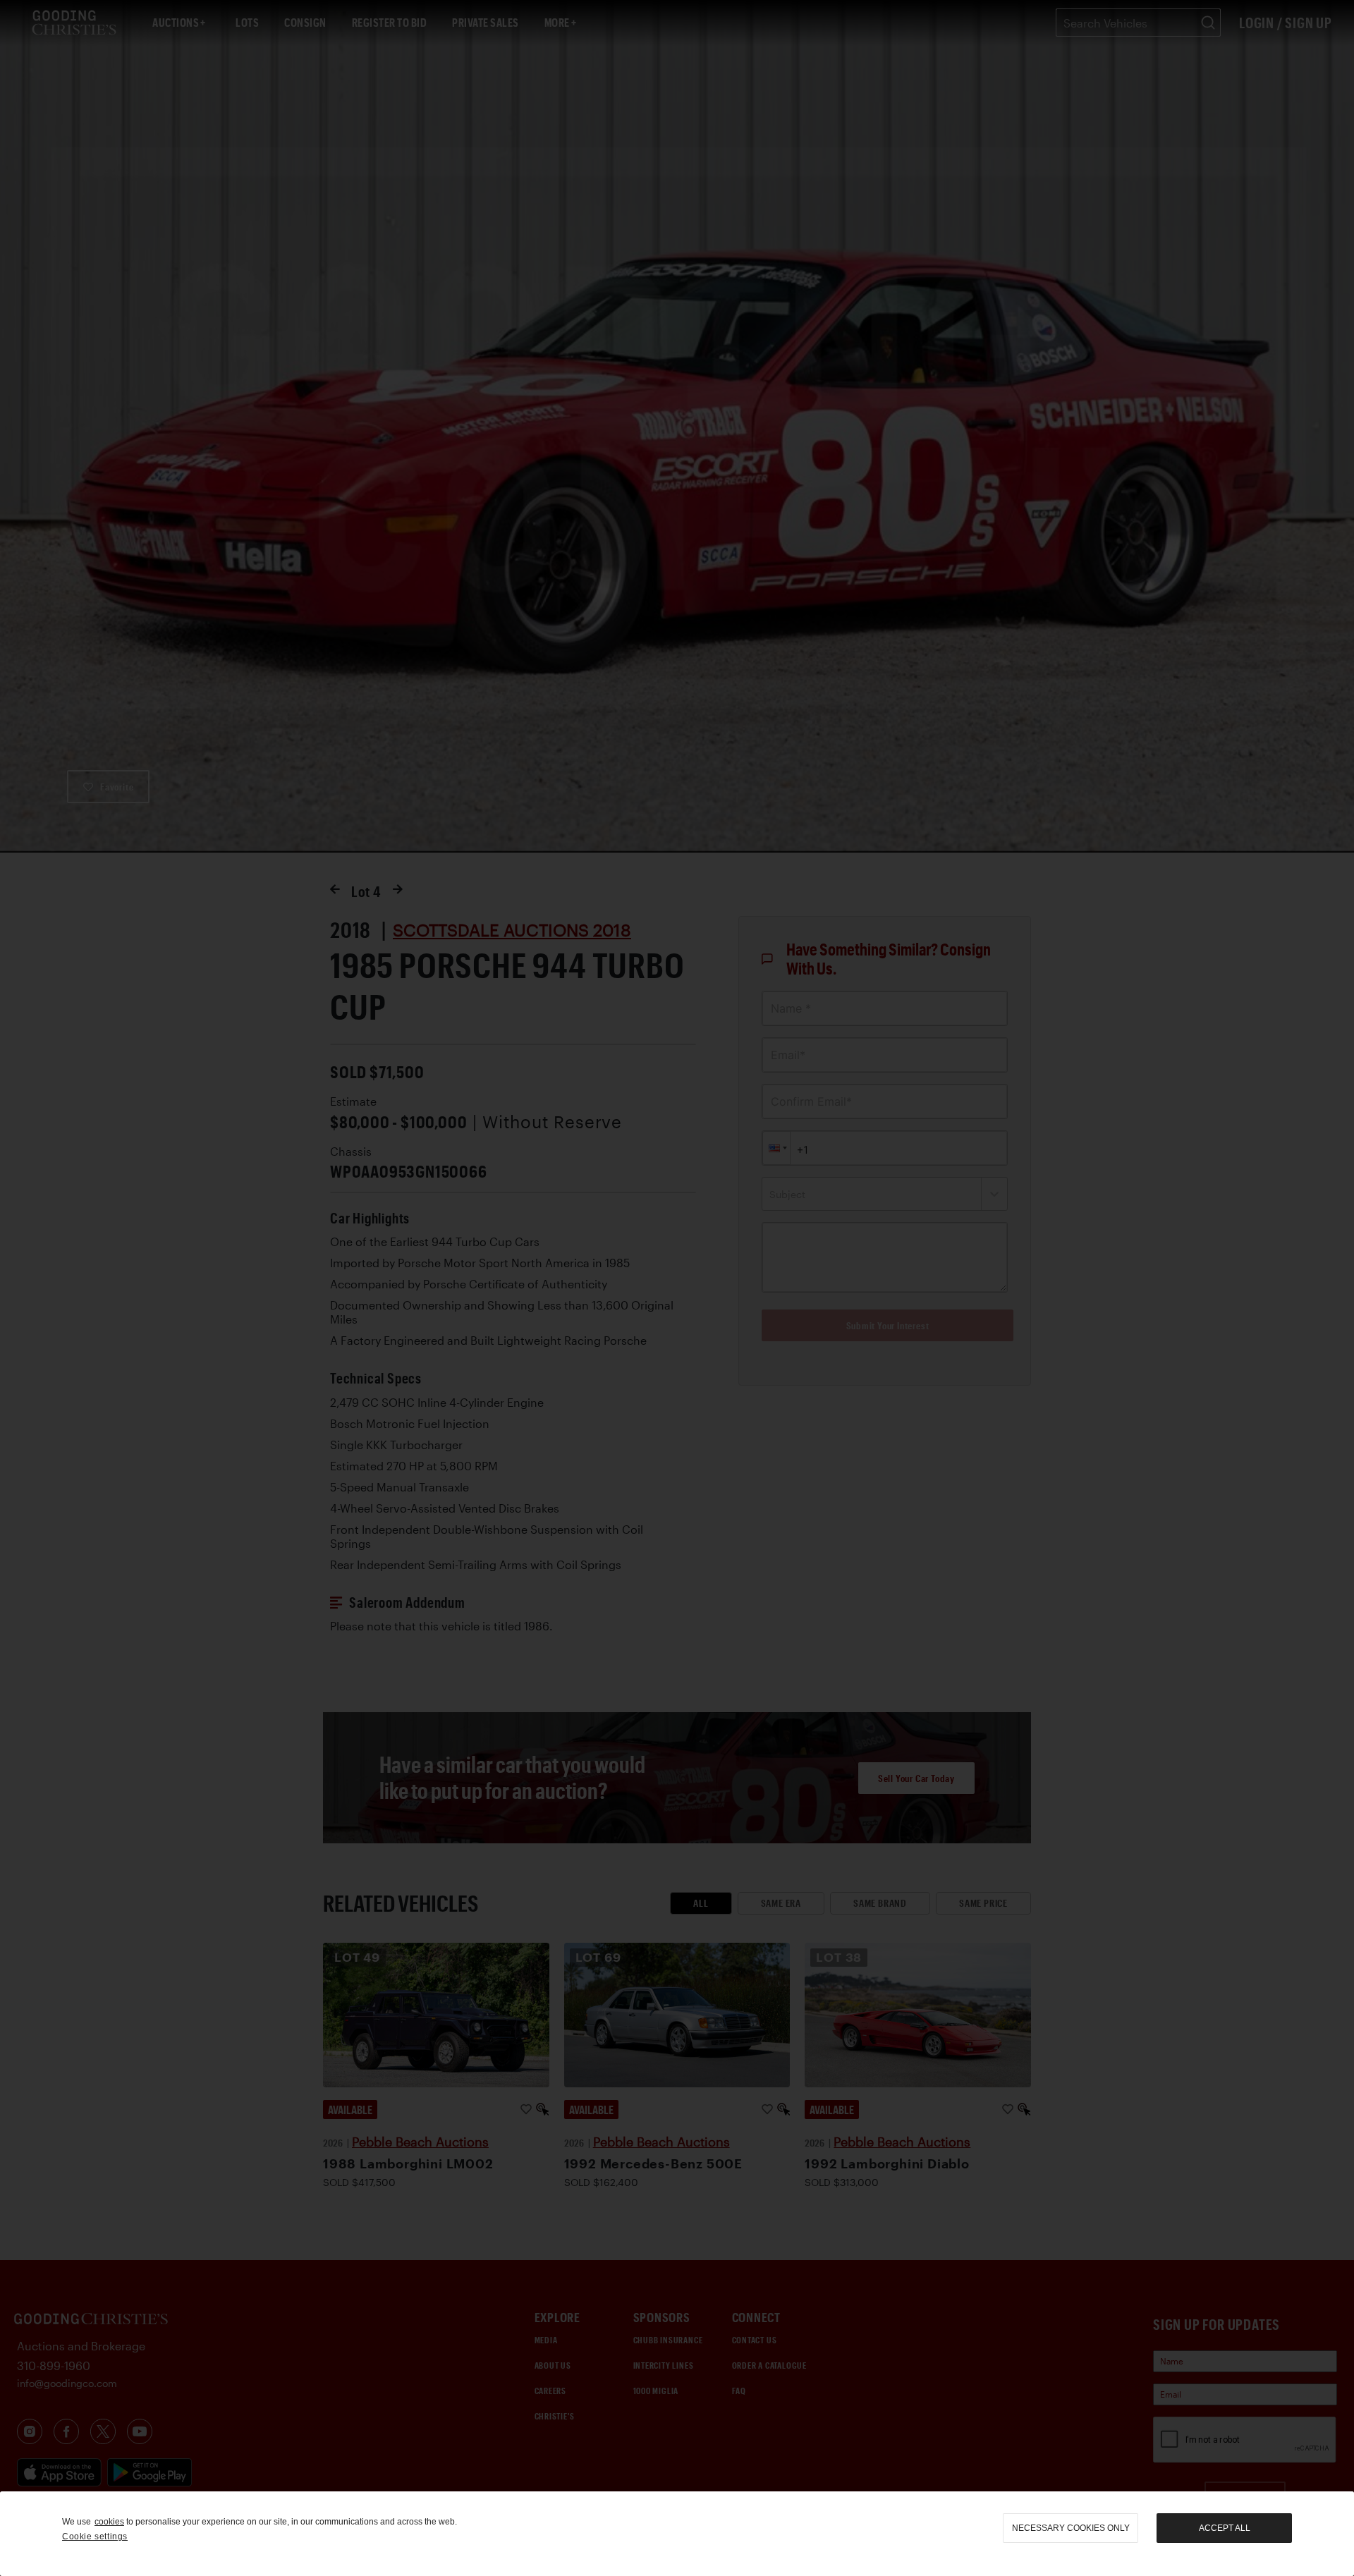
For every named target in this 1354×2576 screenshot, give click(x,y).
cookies (109, 2522)
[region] (677, 2534)
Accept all (1225, 2528)
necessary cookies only (1071, 2528)
